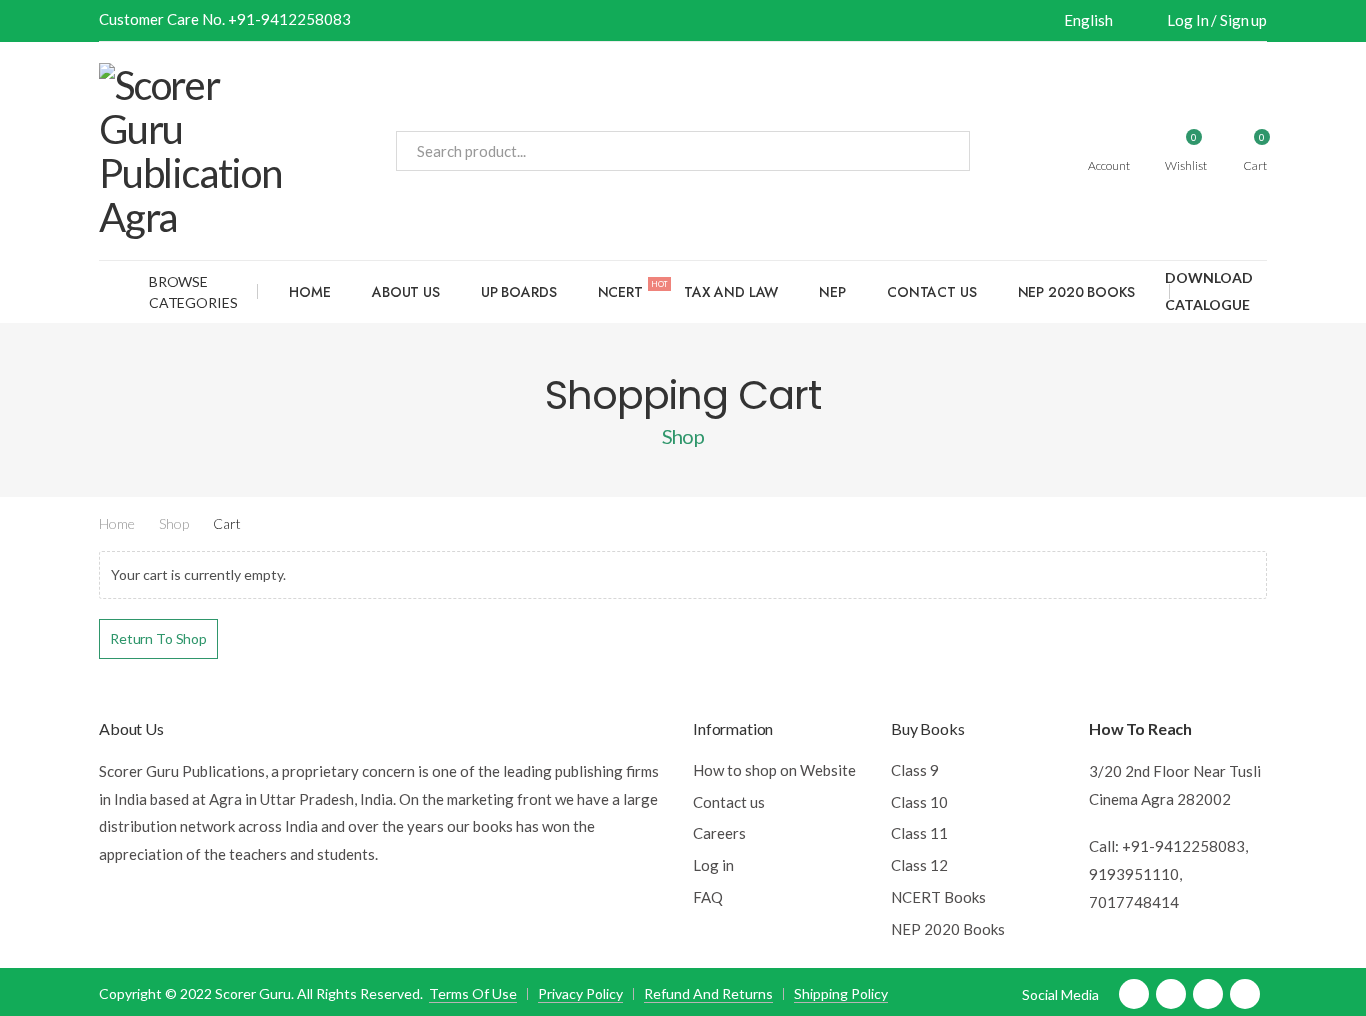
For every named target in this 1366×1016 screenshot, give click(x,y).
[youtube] (1208, 994)
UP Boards (519, 292)
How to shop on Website (774, 770)
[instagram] (1245, 994)
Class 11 (919, 833)
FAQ (708, 897)
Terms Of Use (473, 993)
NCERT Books (938, 897)
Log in (713, 865)
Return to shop (158, 638)
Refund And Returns (708, 993)
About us (406, 292)
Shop (174, 523)
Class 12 (919, 865)
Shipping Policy (841, 993)
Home (309, 292)
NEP (832, 292)
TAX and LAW (731, 292)
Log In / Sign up (1217, 20)
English (1088, 20)
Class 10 (919, 802)
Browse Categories (193, 292)
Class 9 (915, 770)
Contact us (932, 292)
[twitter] (1171, 994)
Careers (719, 833)
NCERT (633, 290)
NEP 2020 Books (1076, 292)
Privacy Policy (580, 993)
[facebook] (1134, 994)
